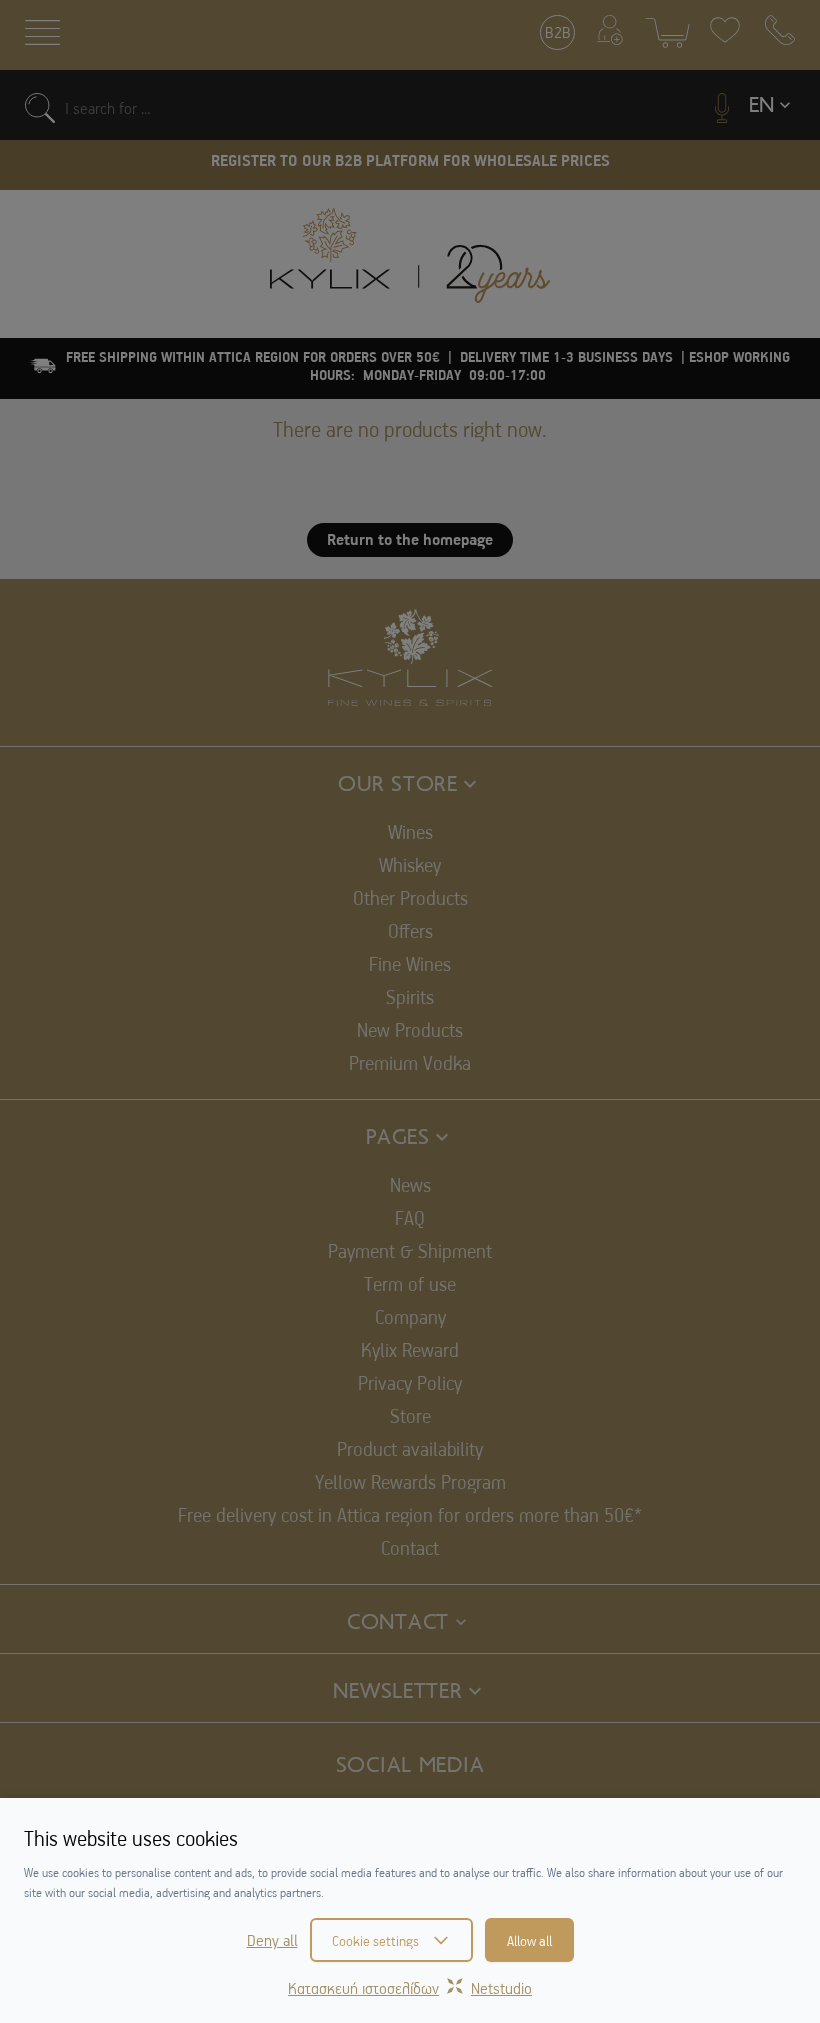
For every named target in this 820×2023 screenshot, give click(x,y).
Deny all (272, 1940)
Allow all (529, 1940)
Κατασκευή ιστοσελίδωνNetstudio (410, 1988)
